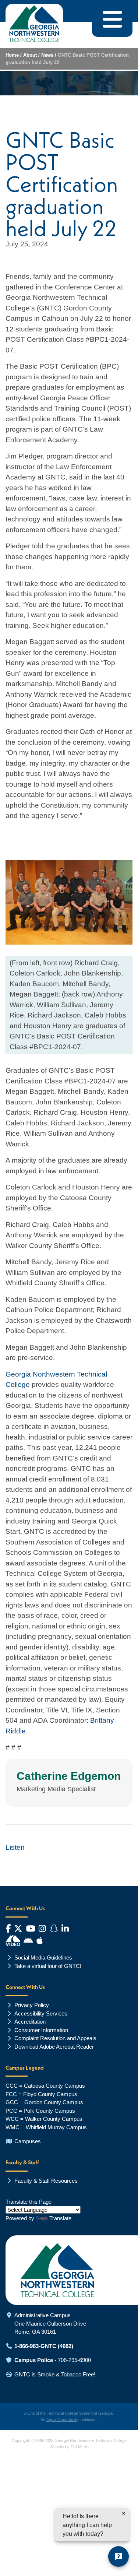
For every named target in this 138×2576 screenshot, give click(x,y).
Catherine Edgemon (69, 1776)
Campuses (28, 2141)
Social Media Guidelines (43, 1958)
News (47, 55)
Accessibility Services (41, 2013)
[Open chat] (118, 2556)
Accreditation (30, 2022)
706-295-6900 (74, 2360)
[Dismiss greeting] (124, 2513)
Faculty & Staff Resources (46, 2181)
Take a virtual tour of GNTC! (48, 1966)
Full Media (80, 2447)
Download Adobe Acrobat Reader (54, 2047)
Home (12, 55)
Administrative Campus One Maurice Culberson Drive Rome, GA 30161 (50, 2323)
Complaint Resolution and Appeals (55, 2038)
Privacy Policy (32, 2005)
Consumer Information (41, 2030)
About (30, 55)
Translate (60, 2218)
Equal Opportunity (62, 2419)
